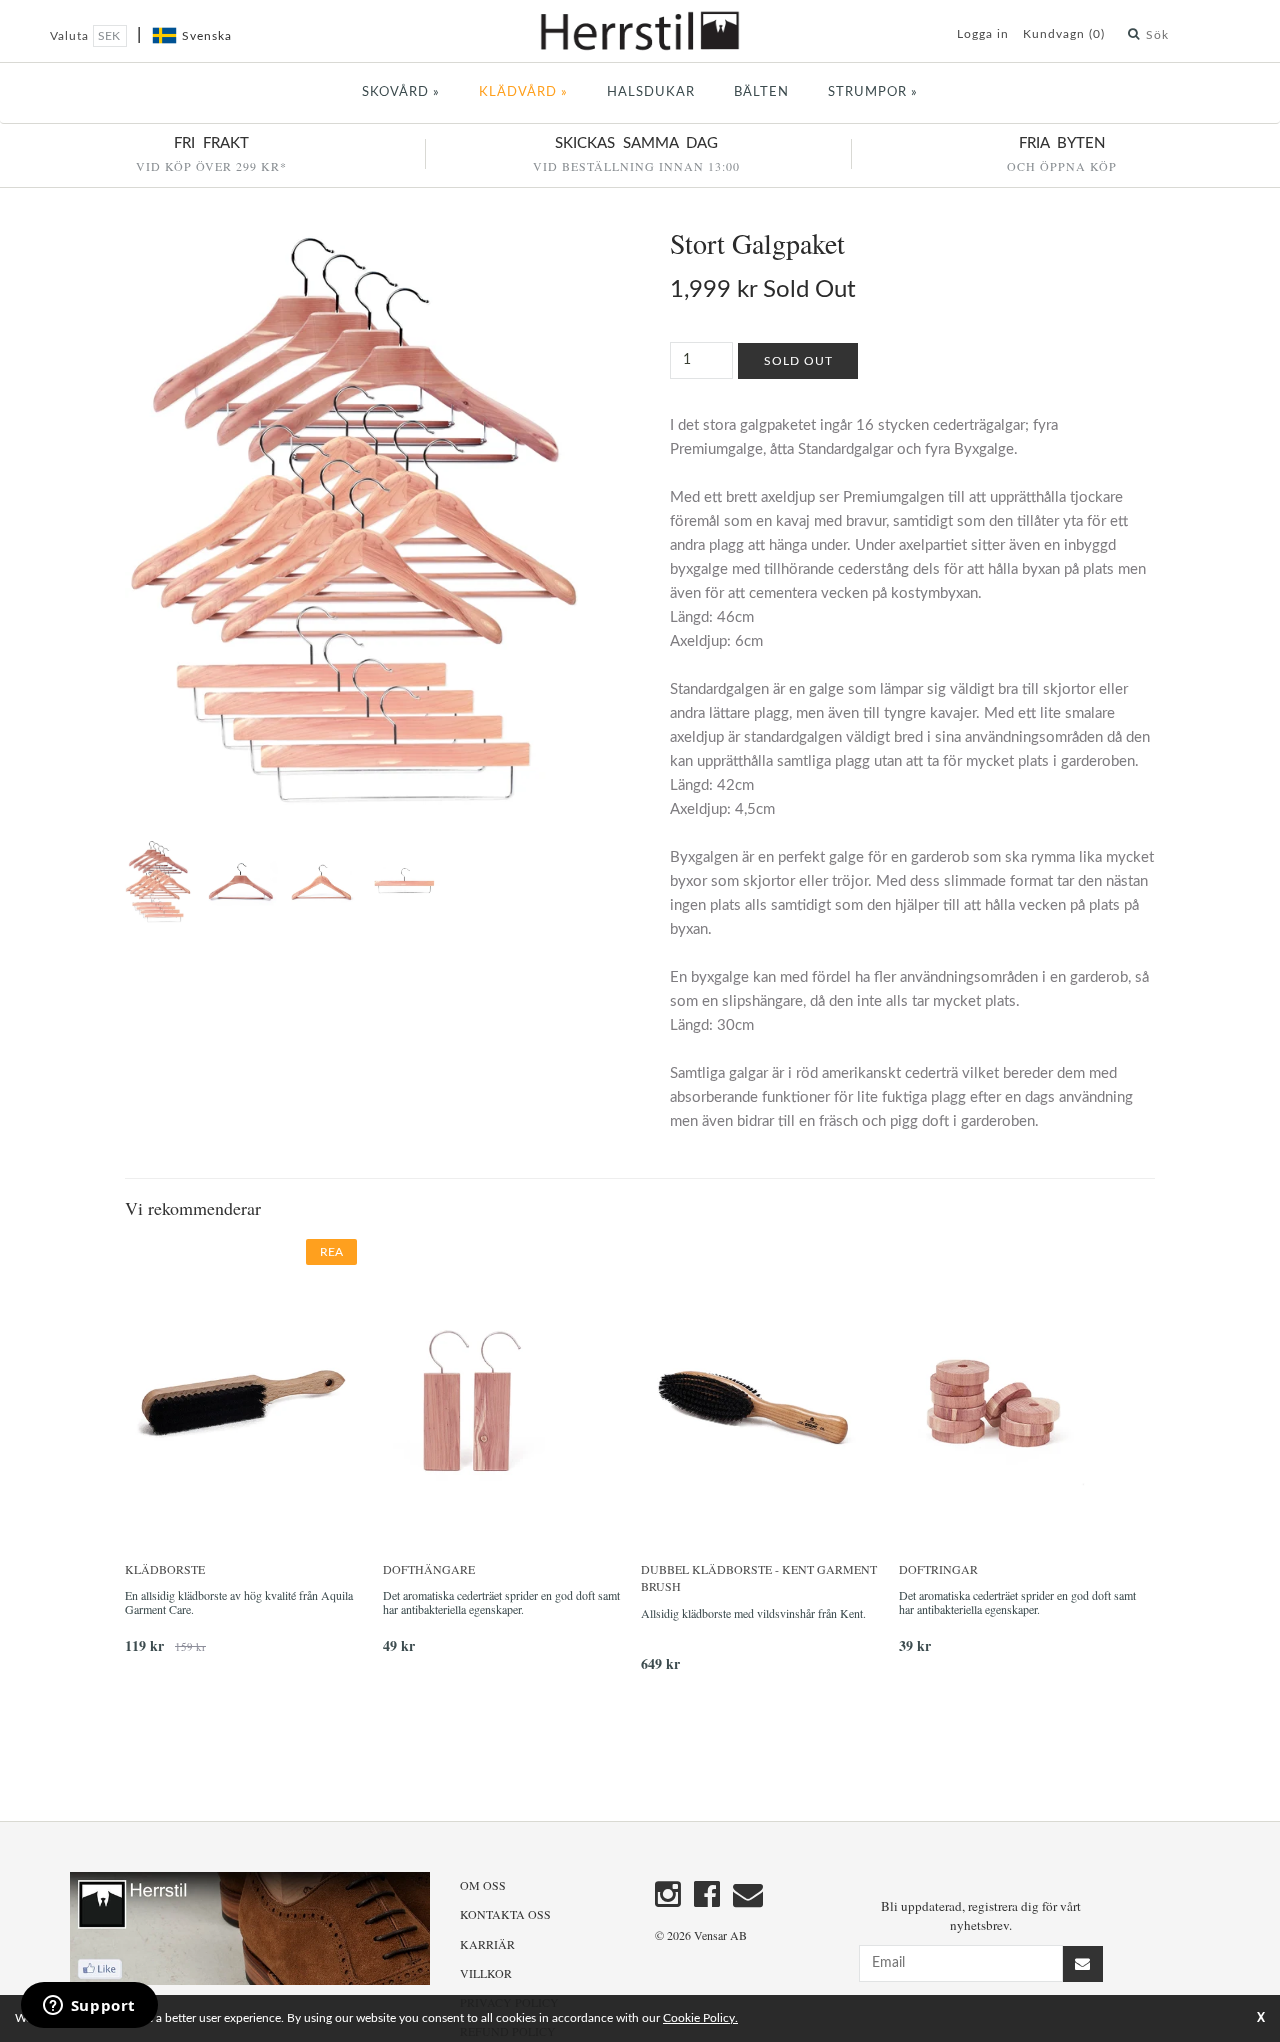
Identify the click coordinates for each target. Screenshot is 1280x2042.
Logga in (983, 34)
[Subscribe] (1083, 1964)
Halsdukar (651, 92)
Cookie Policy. (700, 2018)
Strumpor (873, 92)
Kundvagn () (1064, 34)
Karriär (487, 1944)
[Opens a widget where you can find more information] (89, 2007)
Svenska (207, 36)
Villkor (486, 1973)
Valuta (71, 36)
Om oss (483, 1885)
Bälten (761, 92)
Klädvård (523, 92)
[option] (254, 1454)
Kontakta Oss (505, 1914)
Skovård (401, 92)
